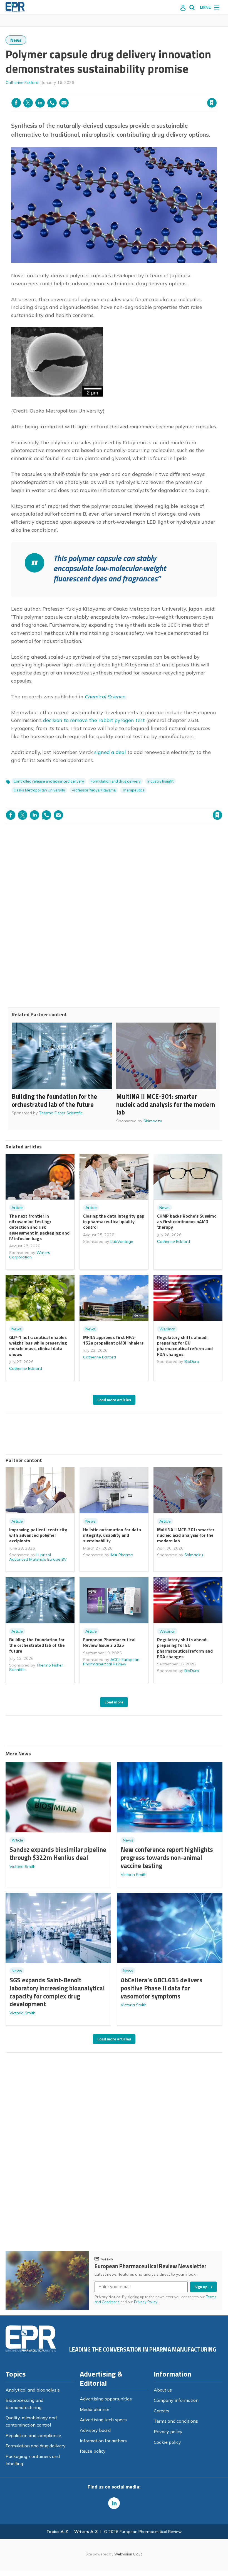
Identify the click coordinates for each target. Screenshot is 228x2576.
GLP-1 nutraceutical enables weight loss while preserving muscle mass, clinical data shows (38, 1346)
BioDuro (192, 1361)
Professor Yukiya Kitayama (94, 790)
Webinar (167, 1329)
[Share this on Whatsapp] (52, 103)
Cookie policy (167, 2442)
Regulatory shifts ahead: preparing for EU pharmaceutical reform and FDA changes (185, 1346)
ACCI (115, 1660)
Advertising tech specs (103, 2420)
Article (17, 1208)
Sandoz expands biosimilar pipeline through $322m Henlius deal (58, 1853)
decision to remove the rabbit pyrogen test (94, 720)
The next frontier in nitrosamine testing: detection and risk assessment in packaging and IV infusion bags (39, 1227)
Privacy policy (168, 2432)
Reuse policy (93, 2451)
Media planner (95, 2409)
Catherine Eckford (22, 83)
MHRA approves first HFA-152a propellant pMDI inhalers (113, 1340)
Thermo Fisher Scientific (61, 1113)
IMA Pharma (122, 1555)
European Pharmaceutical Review (111, 1662)
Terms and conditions (176, 2421)
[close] (216, 91)
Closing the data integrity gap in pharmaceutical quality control (114, 1222)
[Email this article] (64, 103)
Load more (114, 1702)
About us (163, 2390)
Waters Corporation (30, 1255)
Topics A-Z (57, 2532)
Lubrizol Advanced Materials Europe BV (38, 1557)
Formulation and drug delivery (116, 781)
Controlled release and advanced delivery (49, 781)
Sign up (201, 2287)
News (16, 40)
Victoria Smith (22, 1867)
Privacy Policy (146, 2302)
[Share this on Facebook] (16, 103)
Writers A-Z (86, 2532)
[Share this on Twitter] (28, 103)
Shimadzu (153, 1121)
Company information (176, 2400)
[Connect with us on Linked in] (114, 2503)
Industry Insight (160, 781)
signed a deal (110, 752)
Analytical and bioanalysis (33, 2390)
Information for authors (103, 2441)
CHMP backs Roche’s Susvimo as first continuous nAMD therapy (187, 1222)
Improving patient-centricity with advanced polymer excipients (38, 1535)
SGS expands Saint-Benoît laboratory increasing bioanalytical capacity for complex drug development (57, 1992)
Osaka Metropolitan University (39, 790)
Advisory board (95, 2430)
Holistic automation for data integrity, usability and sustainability (112, 1535)
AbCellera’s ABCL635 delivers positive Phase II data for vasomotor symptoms (162, 1988)
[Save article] (212, 103)
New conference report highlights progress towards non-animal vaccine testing (167, 1857)
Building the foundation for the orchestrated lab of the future (54, 1100)
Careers (162, 2411)
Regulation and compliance (33, 2435)
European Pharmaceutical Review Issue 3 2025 (109, 1642)
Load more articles (114, 1400)
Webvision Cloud (128, 2554)
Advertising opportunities (106, 2399)
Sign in (140, 91)
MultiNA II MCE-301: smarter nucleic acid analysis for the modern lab (166, 1104)
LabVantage (122, 1241)
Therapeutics (133, 790)
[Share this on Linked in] (40, 103)
